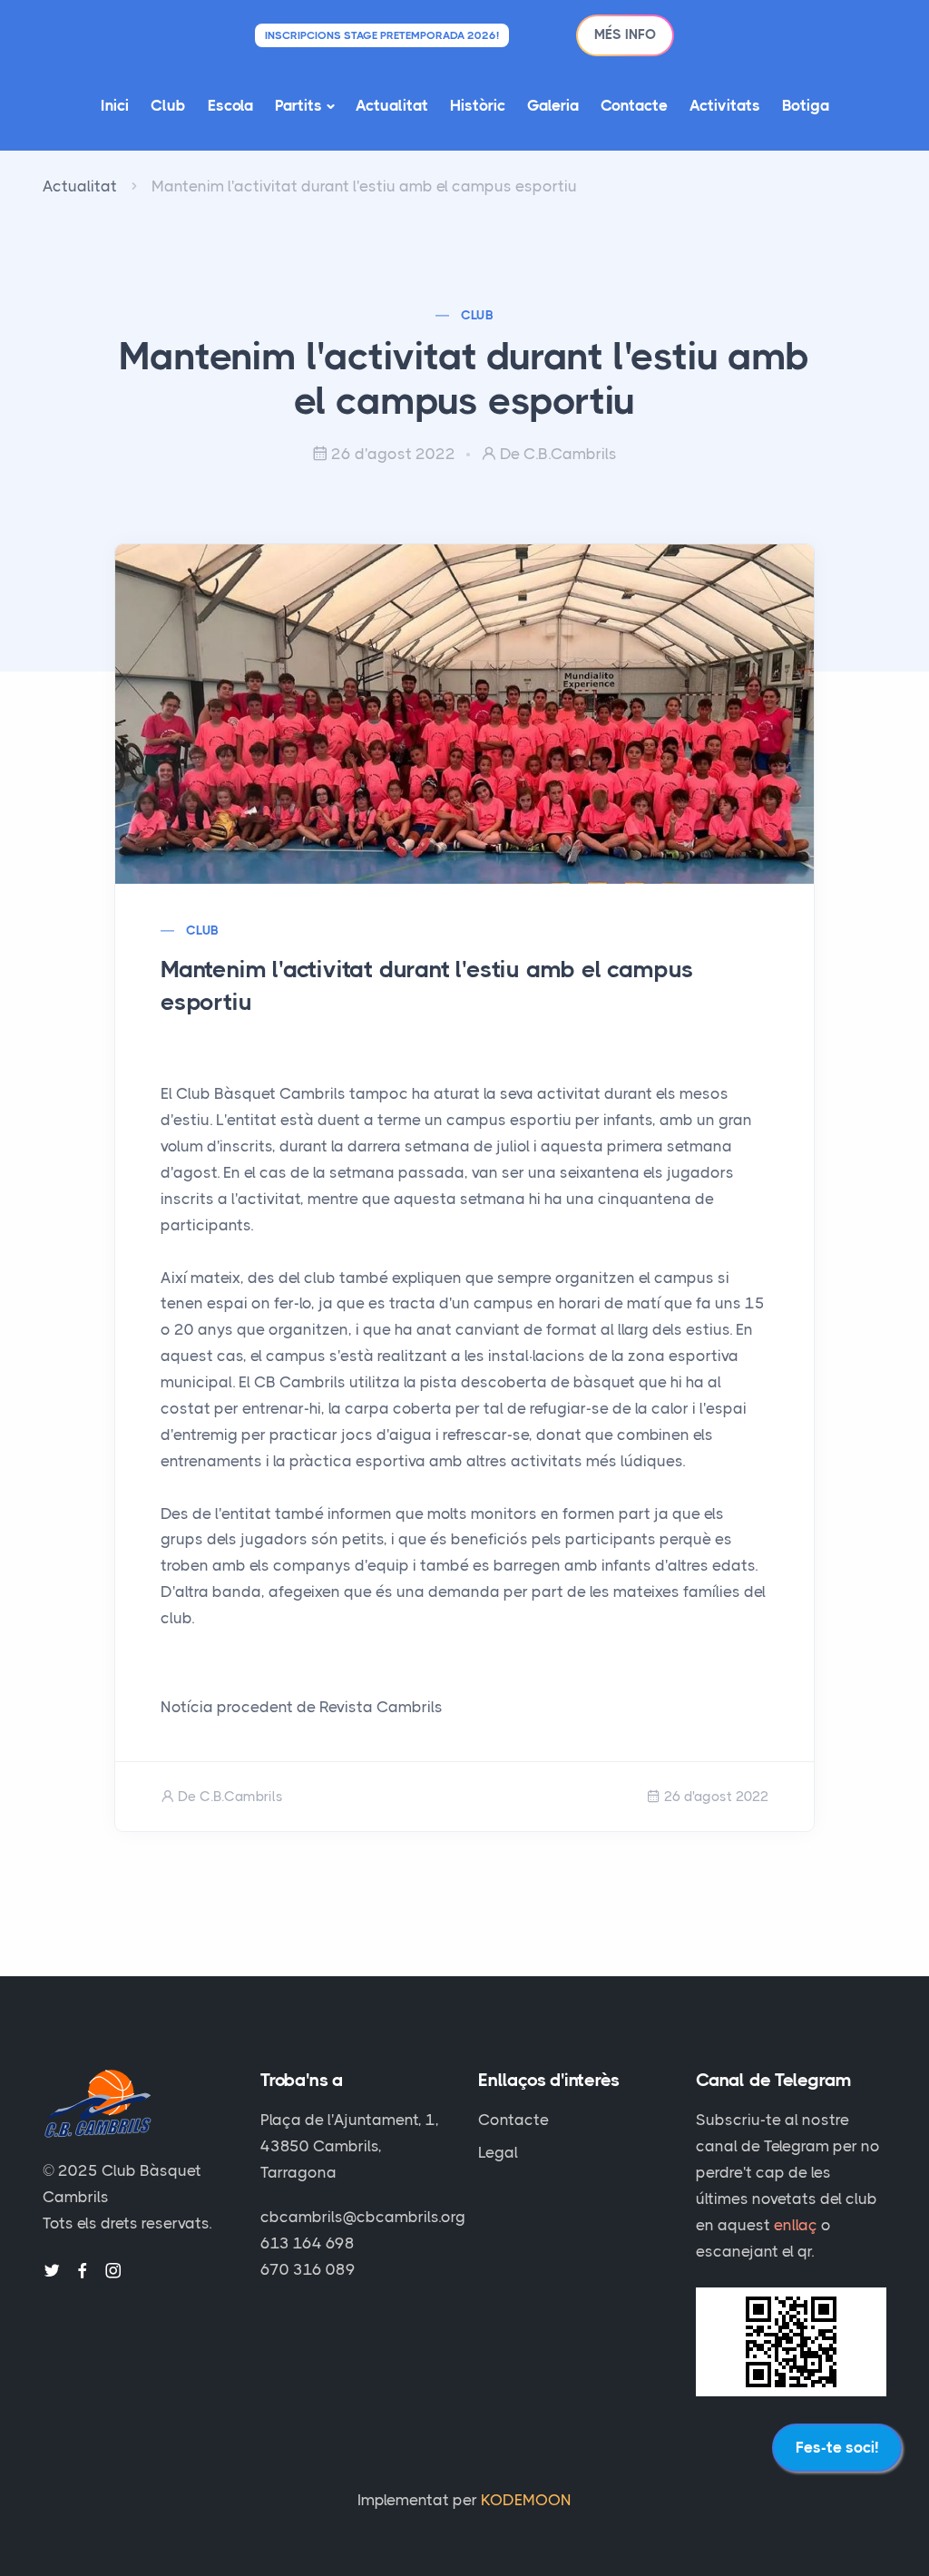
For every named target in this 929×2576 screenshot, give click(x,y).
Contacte (634, 105)
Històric (478, 105)
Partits (298, 105)
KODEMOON (526, 2500)
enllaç (796, 2225)
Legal (498, 2152)
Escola (230, 105)
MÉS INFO (625, 34)
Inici (115, 105)
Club (168, 105)
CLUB (478, 315)
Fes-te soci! (837, 2447)
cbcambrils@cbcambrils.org (363, 2217)
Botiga (806, 105)
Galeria (553, 105)
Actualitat (392, 105)
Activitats (725, 105)
